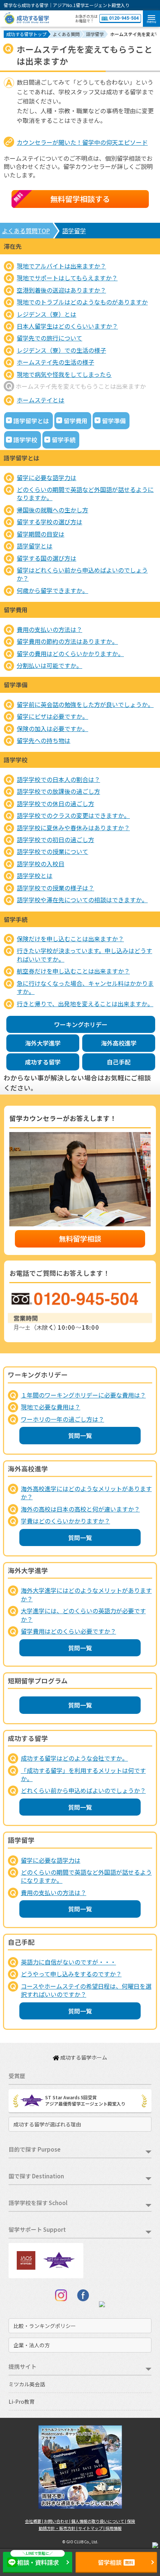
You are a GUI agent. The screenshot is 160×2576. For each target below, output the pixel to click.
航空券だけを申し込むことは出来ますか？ (73, 971)
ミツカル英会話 (27, 2384)
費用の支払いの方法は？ (49, 629)
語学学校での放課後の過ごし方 (58, 791)
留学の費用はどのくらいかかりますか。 (70, 653)
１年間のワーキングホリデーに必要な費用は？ (83, 1395)
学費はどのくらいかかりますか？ (65, 1521)
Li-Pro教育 (22, 2401)
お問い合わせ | (57, 2521)
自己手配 (119, 1062)
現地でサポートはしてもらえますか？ (67, 278)
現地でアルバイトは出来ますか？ (61, 266)
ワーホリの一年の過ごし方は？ (63, 1419)
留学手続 (64, 440)
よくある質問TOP (26, 231)
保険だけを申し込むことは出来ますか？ (70, 939)
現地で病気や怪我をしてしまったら (64, 374)
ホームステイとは (41, 400)
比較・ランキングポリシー (45, 2326)
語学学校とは (35, 875)
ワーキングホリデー (81, 1024)
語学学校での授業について (52, 851)
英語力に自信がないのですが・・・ (68, 1962)
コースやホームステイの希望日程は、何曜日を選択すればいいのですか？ (86, 1990)
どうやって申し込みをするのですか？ (71, 1974)
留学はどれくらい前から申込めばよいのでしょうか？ (82, 574)
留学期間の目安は (41, 534)
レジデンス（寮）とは (47, 314)
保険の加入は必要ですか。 (52, 728)
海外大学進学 (43, 1043)
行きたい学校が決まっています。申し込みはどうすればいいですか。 (84, 955)
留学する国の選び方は (47, 558)
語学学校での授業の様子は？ (55, 888)
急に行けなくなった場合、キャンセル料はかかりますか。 (85, 987)
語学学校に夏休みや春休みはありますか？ (73, 828)
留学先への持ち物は (44, 740)
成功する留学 (43, 1062)
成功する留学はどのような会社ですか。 (74, 1758)
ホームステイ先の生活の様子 (55, 362)
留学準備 (114, 421)
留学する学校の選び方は (49, 522)
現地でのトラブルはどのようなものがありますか (82, 302)
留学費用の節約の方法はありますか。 (67, 641)
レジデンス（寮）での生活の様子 (61, 350)
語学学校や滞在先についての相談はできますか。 (82, 900)
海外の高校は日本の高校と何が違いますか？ (80, 1509)
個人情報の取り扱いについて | (99, 2521)
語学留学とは (31, 421)
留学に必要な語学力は (47, 477)
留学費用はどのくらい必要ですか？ (68, 1631)
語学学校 (25, 440)
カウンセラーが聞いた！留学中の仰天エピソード (82, 142)
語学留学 (74, 231)
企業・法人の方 (32, 2345)
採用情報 (113, 2528)
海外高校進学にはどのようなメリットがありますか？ (86, 1493)
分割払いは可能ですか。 (49, 665)
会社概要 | (34, 2521)
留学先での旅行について (49, 338)
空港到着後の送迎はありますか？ (61, 290)
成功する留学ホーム (83, 2057)
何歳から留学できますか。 (52, 590)
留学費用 (76, 421)
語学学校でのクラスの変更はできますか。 (73, 815)
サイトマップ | (92, 2528)
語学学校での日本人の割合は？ (58, 779)
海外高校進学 (119, 1043)
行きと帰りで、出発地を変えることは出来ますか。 (85, 1004)
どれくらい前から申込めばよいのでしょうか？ (83, 1790)
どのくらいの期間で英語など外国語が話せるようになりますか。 (85, 493)
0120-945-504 (124, 18)
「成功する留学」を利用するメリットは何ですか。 (83, 1774)
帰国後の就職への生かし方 (52, 510)
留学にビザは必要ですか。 (52, 716)
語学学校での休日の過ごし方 (55, 803)
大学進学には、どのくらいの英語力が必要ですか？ (83, 1615)
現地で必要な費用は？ (51, 1407)
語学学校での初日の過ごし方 (55, 839)
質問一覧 (80, 1435)
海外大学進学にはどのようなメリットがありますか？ (86, 1594)
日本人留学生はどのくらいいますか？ (67, 326)
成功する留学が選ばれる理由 (47, 2124)
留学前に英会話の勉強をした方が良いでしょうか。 (85, 704)
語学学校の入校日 (41, 864)
